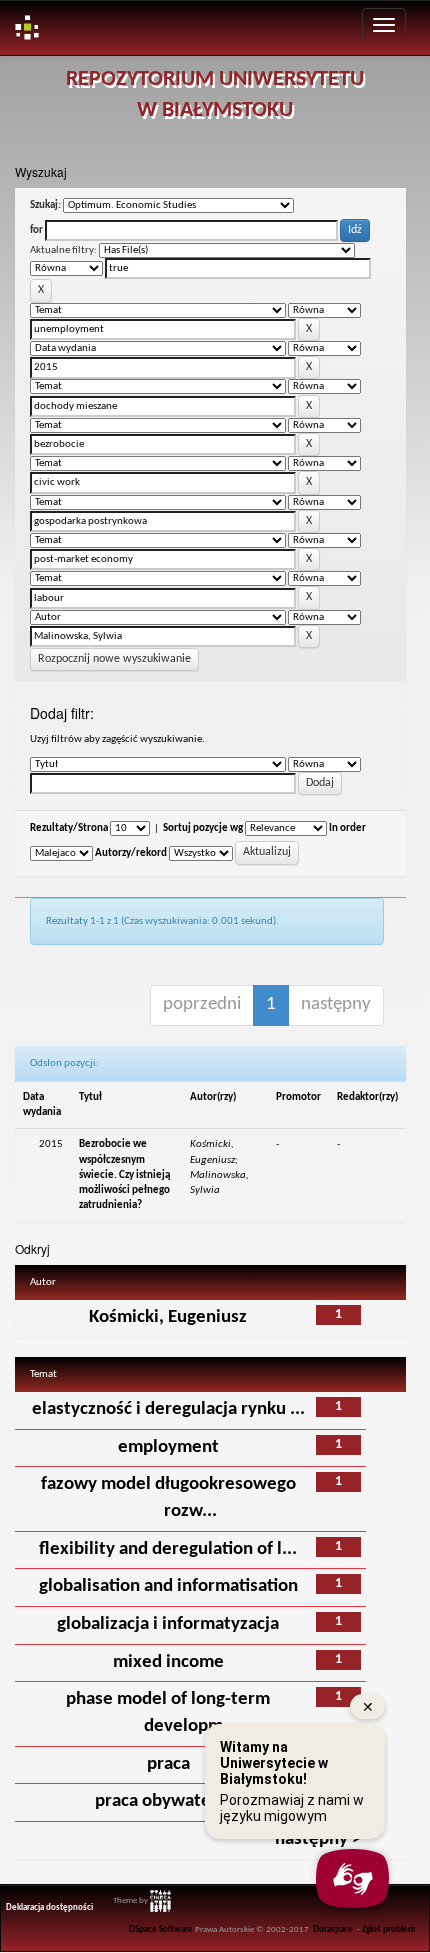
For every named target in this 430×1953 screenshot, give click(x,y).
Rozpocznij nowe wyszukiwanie (114, 659)
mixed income (168, 1662)
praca (168, 1764)
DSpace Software (161, 1930)
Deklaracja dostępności (49, 1908)
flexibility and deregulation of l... (168, 1549)
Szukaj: (45, 205)
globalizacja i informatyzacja (168, 1624)
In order (347, 828)
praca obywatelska (168, 1801)
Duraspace (333, 1930)
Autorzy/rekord (131, 853)
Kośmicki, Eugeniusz (168, 1317)
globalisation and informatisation (168, 1586)
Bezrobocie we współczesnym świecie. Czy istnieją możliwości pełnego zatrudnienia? (124, 1175)
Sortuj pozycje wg (203, 828)
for (36, 230)
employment (168, 1447)
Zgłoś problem (388, 1930)
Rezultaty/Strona (69, 828)
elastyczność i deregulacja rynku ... (168, 1409)
